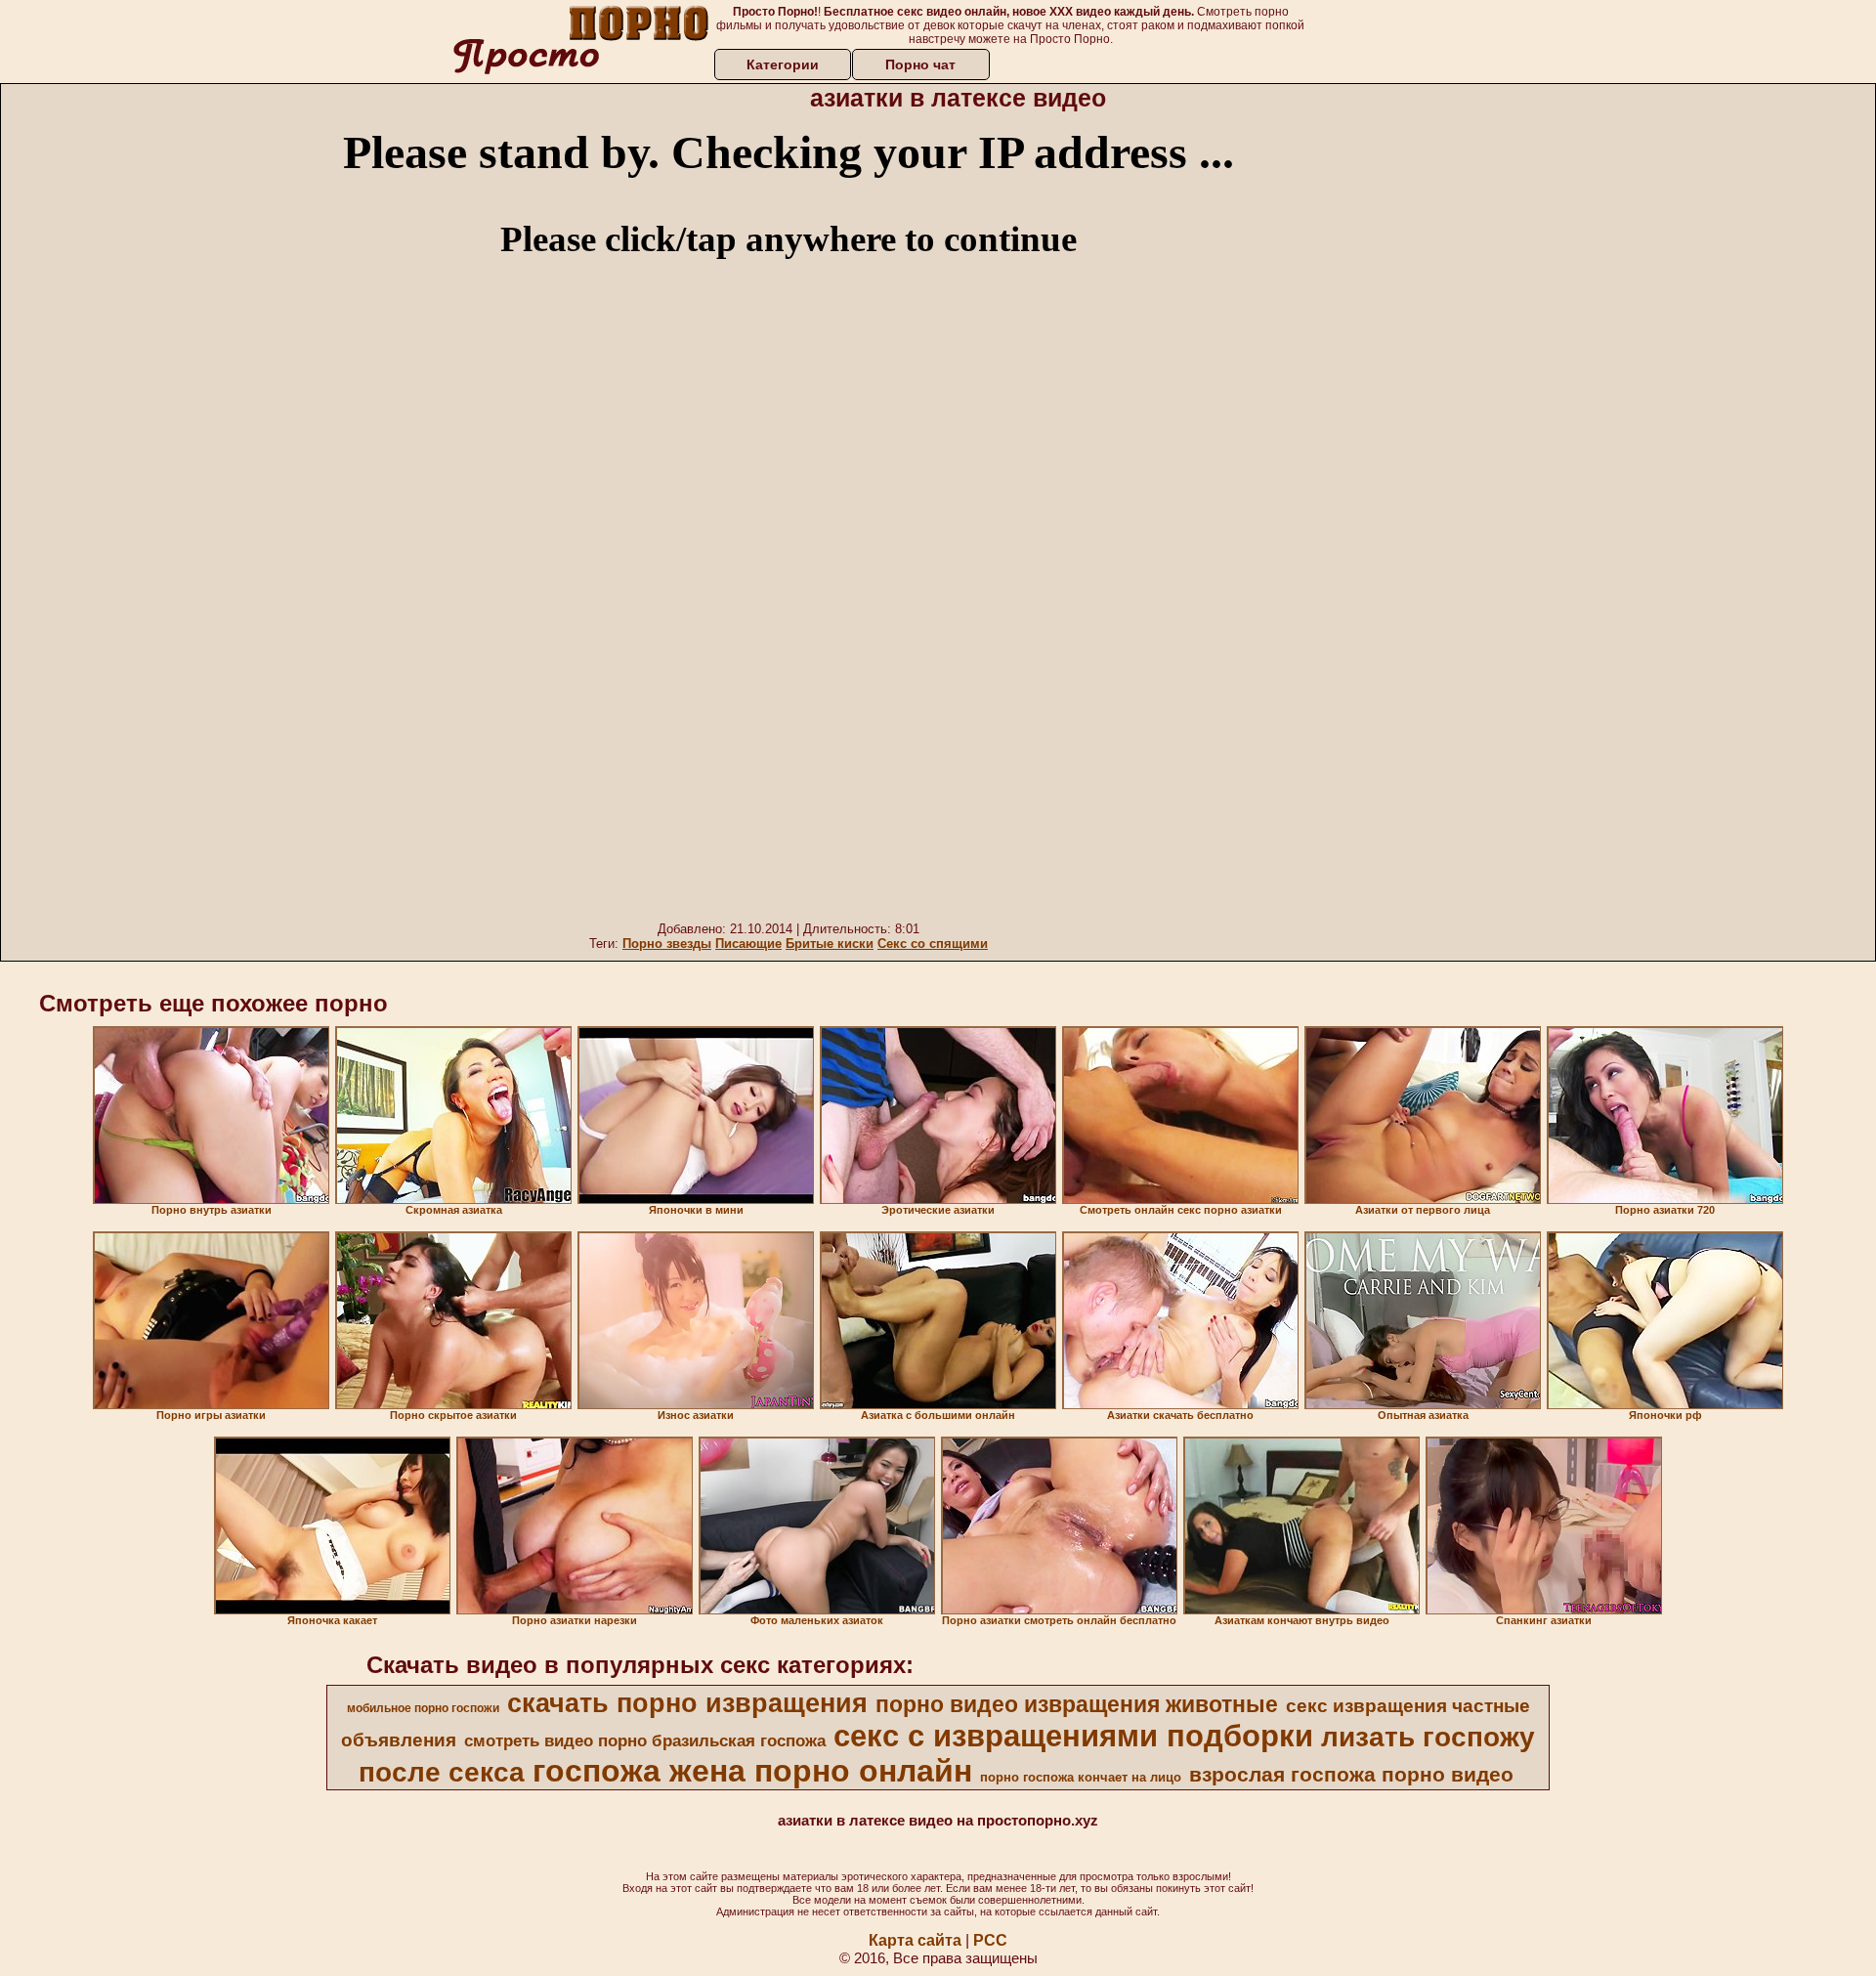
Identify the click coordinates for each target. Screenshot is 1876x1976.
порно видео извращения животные (1077, 1704)
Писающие (748, 944)
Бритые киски (830, 944)
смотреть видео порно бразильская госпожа (645, 1740)
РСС (990, 1940)
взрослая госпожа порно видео (1351, 1775)
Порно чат (920, 64)
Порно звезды (667, 944)
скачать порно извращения (687, 1703)
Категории (783, 64)
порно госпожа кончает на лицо (1081, 1777)
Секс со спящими (933, 944)
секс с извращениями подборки (1073, 1736)
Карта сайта (915, 1940)
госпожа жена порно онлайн (752, 1771)
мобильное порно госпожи (423, 1708)
